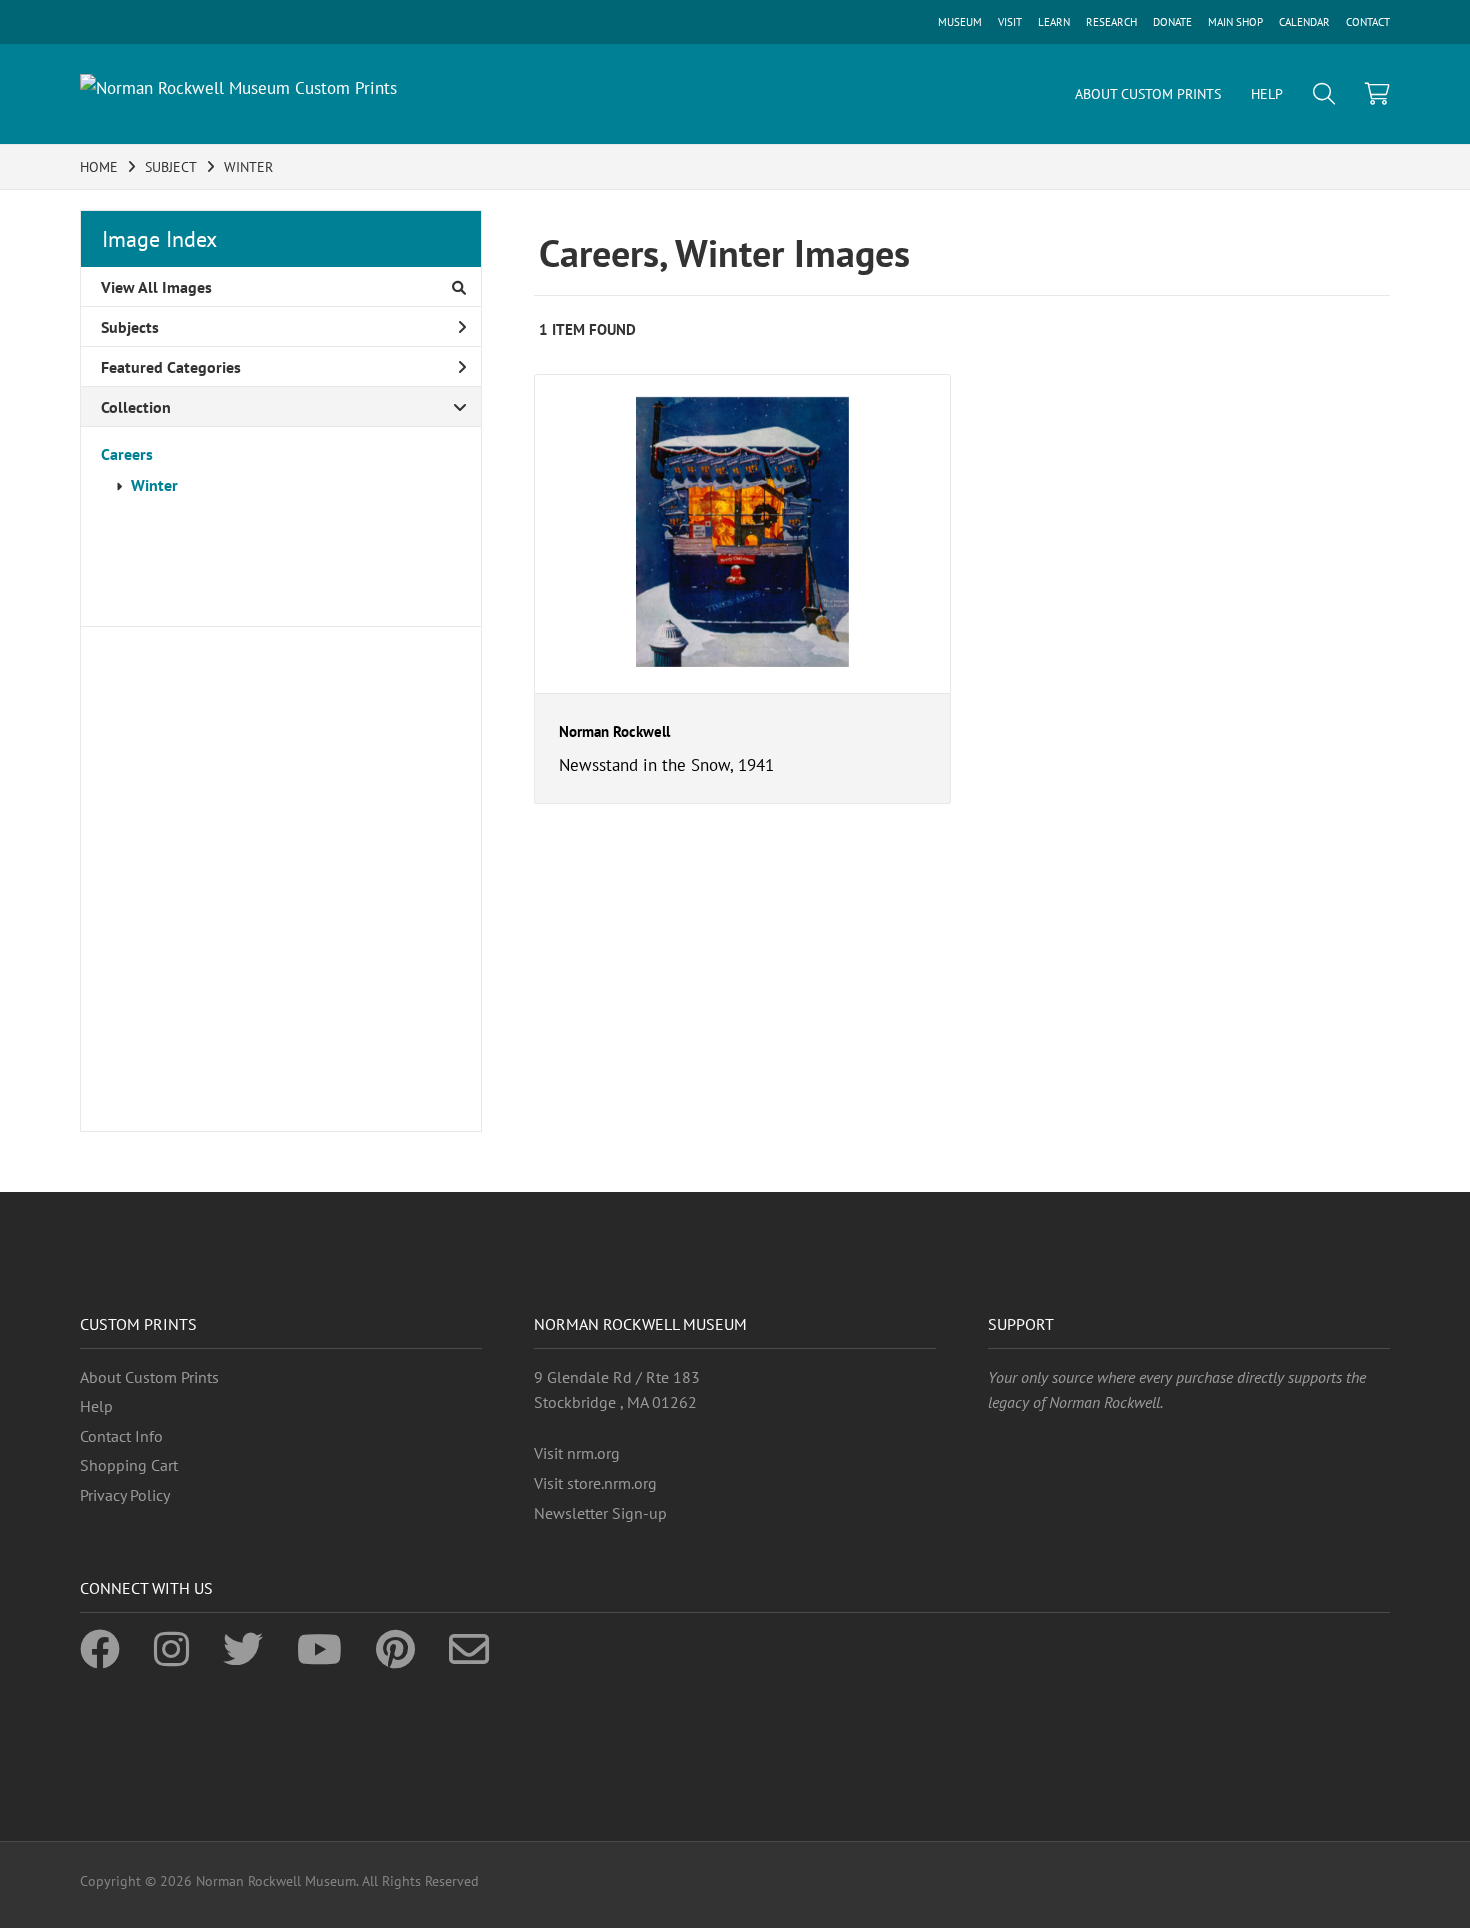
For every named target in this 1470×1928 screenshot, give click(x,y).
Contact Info (121, 1436)
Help (96, 1406)
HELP (1267, 94)
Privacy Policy (125, 1495)
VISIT (1010, 22)
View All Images (156, 287)
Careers (127, 454)
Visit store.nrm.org (595, 1483)
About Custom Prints (149, 1377)
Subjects (130, 327)
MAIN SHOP (1235, 22)
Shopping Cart (129, 1465)
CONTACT (1368, 22)
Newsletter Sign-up (600, 1513)
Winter (154, 485)
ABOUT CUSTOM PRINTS (1148, 94)
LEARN (1054, 22)
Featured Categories (171, 367)
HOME (99, 167)
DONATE (1172, 22)
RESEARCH (1111, 22)
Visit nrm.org (577, 1453)
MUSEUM (960, 22)
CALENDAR (1304, 22)
